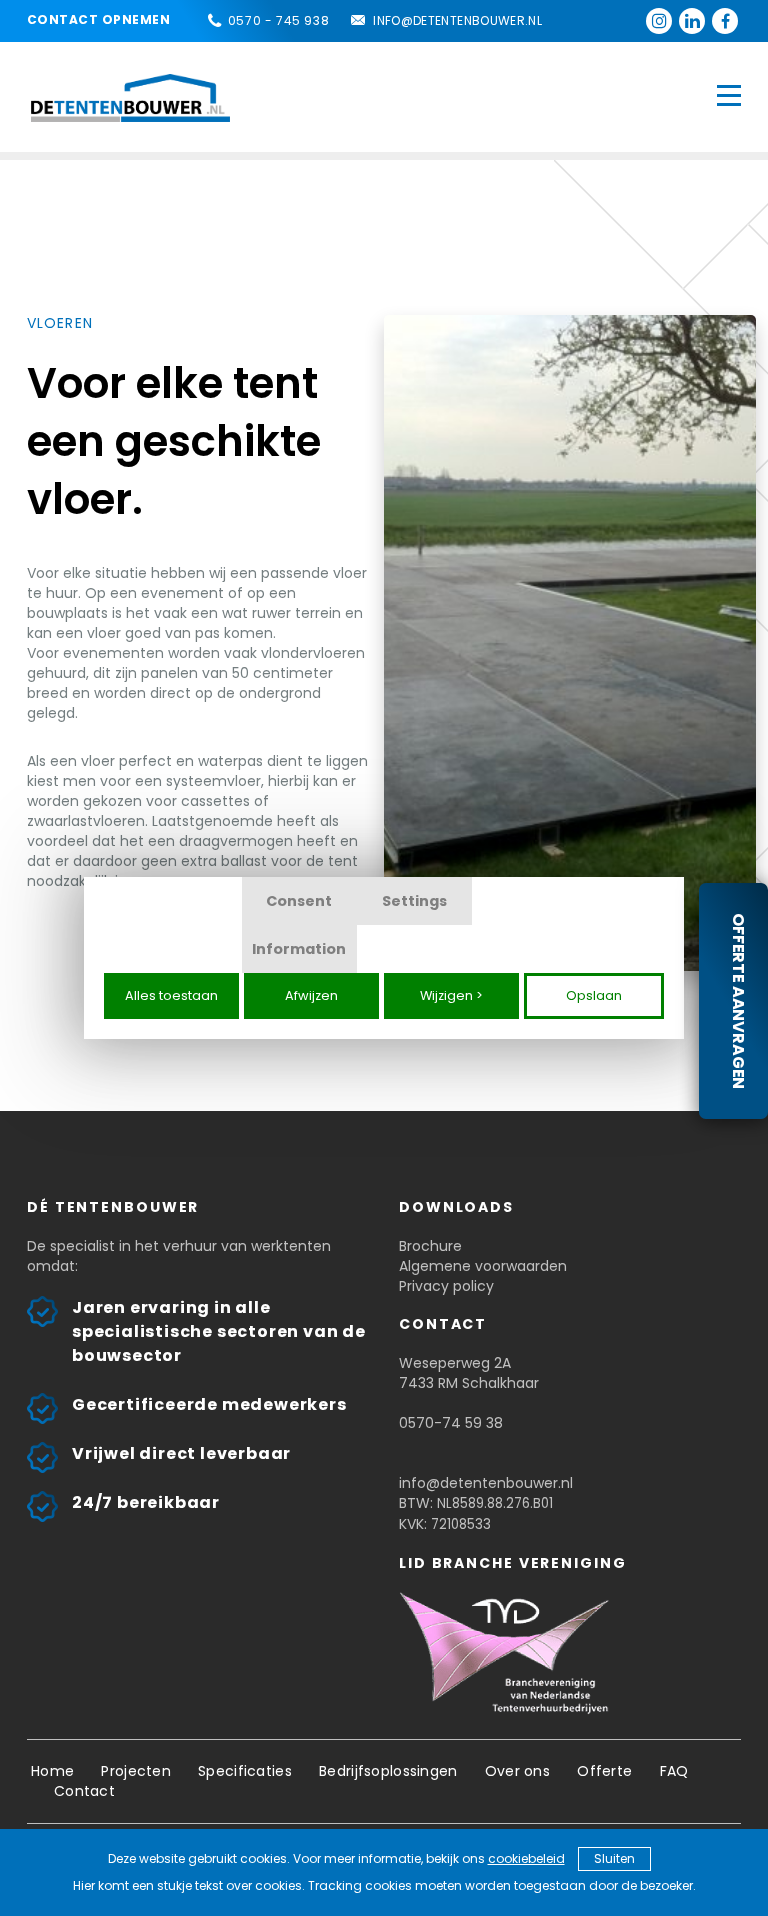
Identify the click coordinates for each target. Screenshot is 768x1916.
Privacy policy (446, 1286)
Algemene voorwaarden (483, 1266)
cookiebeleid (526, 1858)
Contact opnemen (98, 19)
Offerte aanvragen (738, 1001)
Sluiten (614, 1858)
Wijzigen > (451, 995)
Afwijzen (311, 995)
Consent (299, 901)
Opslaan (594, 995)
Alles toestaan (171, 995)
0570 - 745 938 (278, 20)
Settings (414, 901)
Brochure (430, 1246)
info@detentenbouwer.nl (457, 20)
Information (299, 949)
